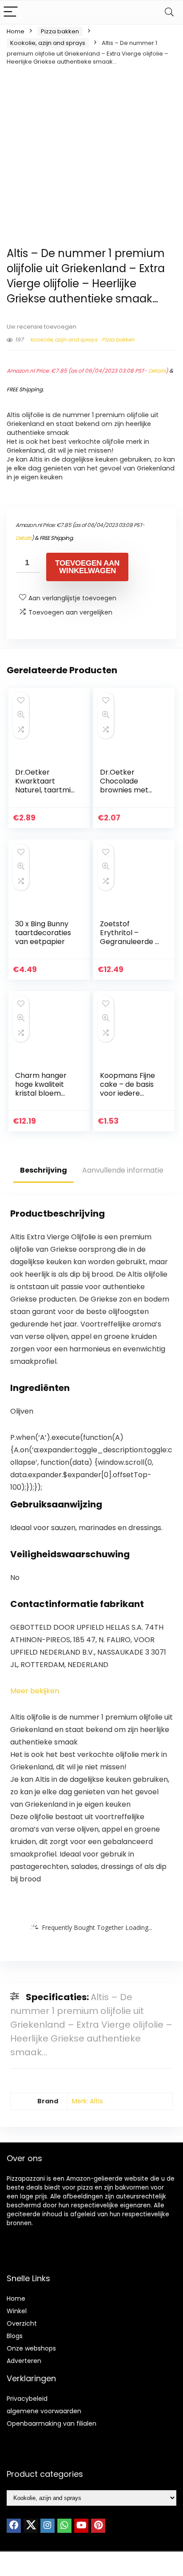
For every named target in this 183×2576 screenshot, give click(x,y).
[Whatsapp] (64, 2526)
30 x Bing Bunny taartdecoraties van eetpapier (43, 933)
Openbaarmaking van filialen (52, 2423)
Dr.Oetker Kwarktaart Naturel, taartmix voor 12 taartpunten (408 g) (45, 794)
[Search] (169, 12)
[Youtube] (81, 2526)
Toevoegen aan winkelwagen (87, 567)
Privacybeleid (27, 2399)
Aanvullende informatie (123, 1170)
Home (16, 31)
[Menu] (11, 12)
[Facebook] (14, 2526)
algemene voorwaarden (44, 2411)
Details (157, 371)
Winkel (17, 2311)
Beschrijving (44, 1170)
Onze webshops (31, 2348)
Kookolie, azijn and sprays (48, 43)
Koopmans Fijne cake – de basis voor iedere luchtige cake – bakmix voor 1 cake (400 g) (127, 1098)
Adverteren (24, 2361)
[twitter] (31, 2526)
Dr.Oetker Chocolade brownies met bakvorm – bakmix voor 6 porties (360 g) (126, 794)
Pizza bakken (60, 31)
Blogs (15, 2336)
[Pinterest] (98, 2526)
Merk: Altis (88, 2101)
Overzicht (22, 2323)
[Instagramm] (48, 2526)
